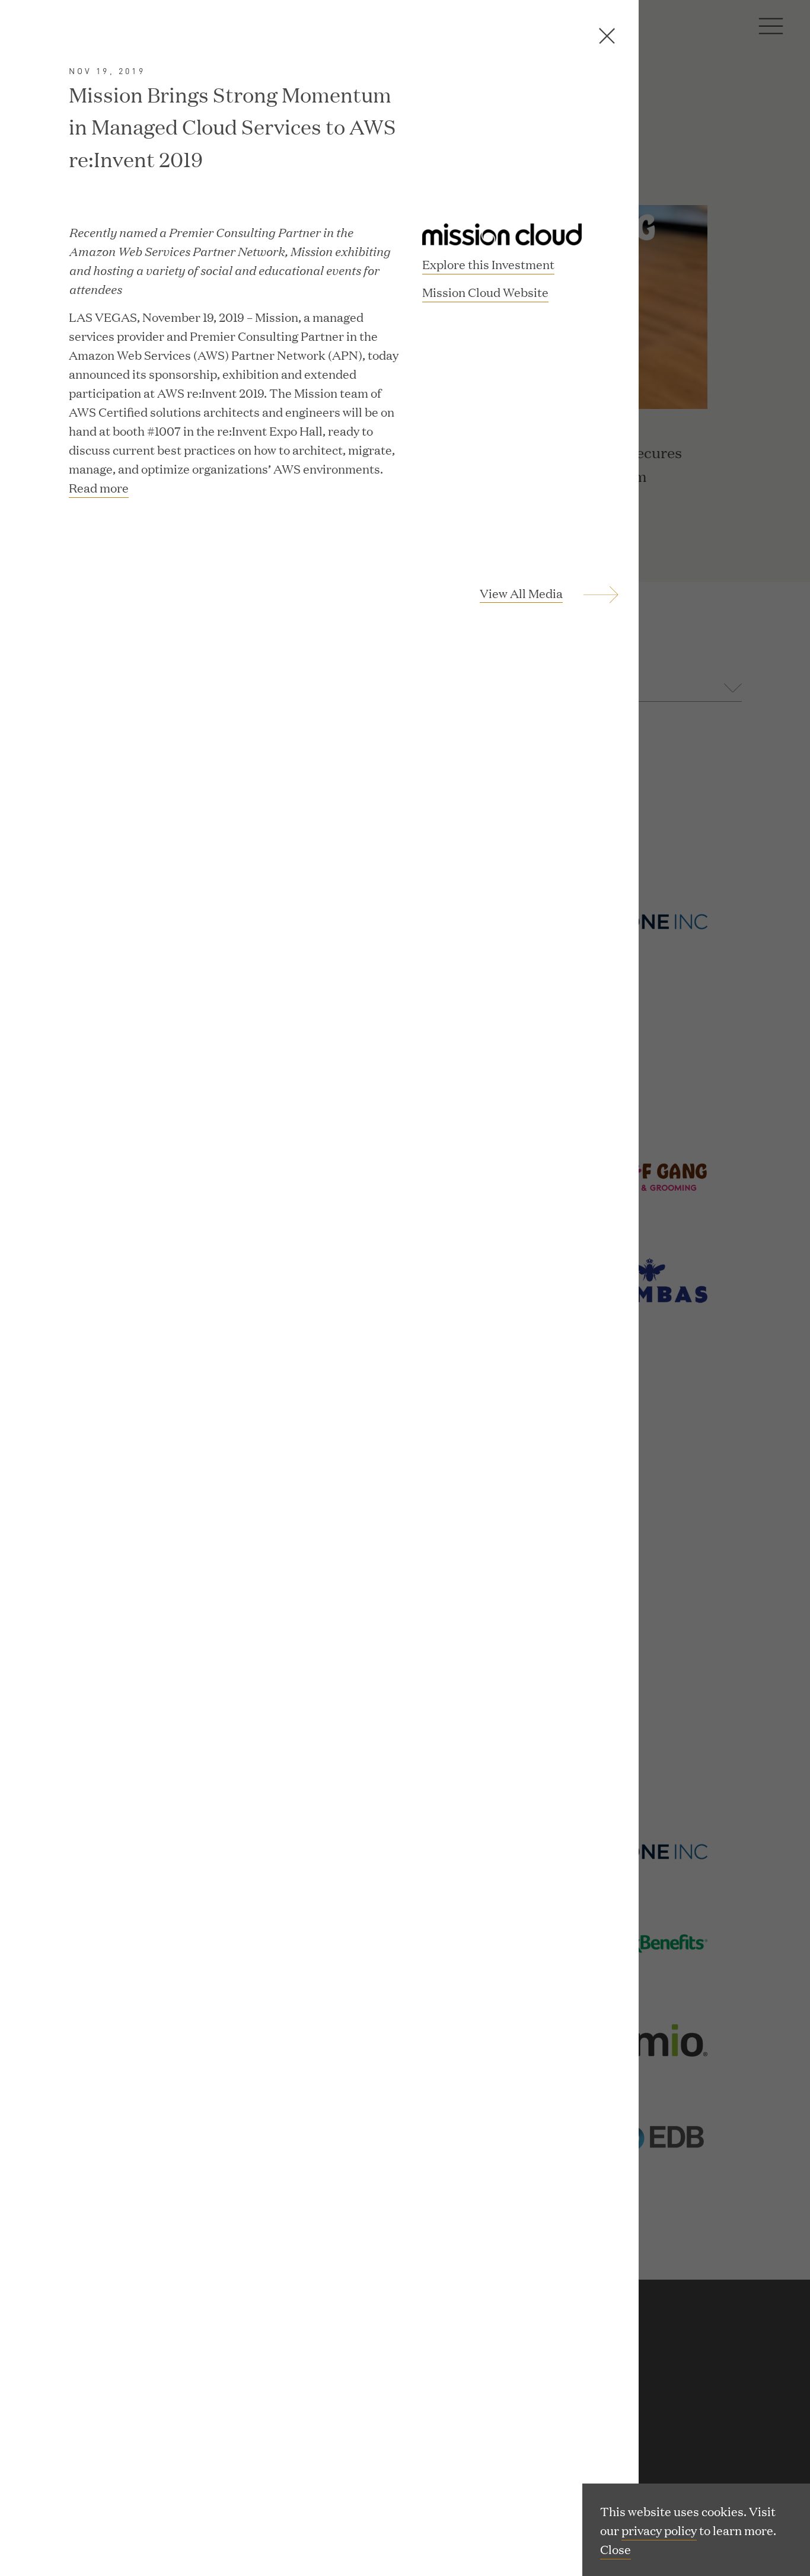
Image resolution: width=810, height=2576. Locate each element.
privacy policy (659, 2530)
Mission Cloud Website (485, 293)
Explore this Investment (488, 264)
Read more (99, 487)
